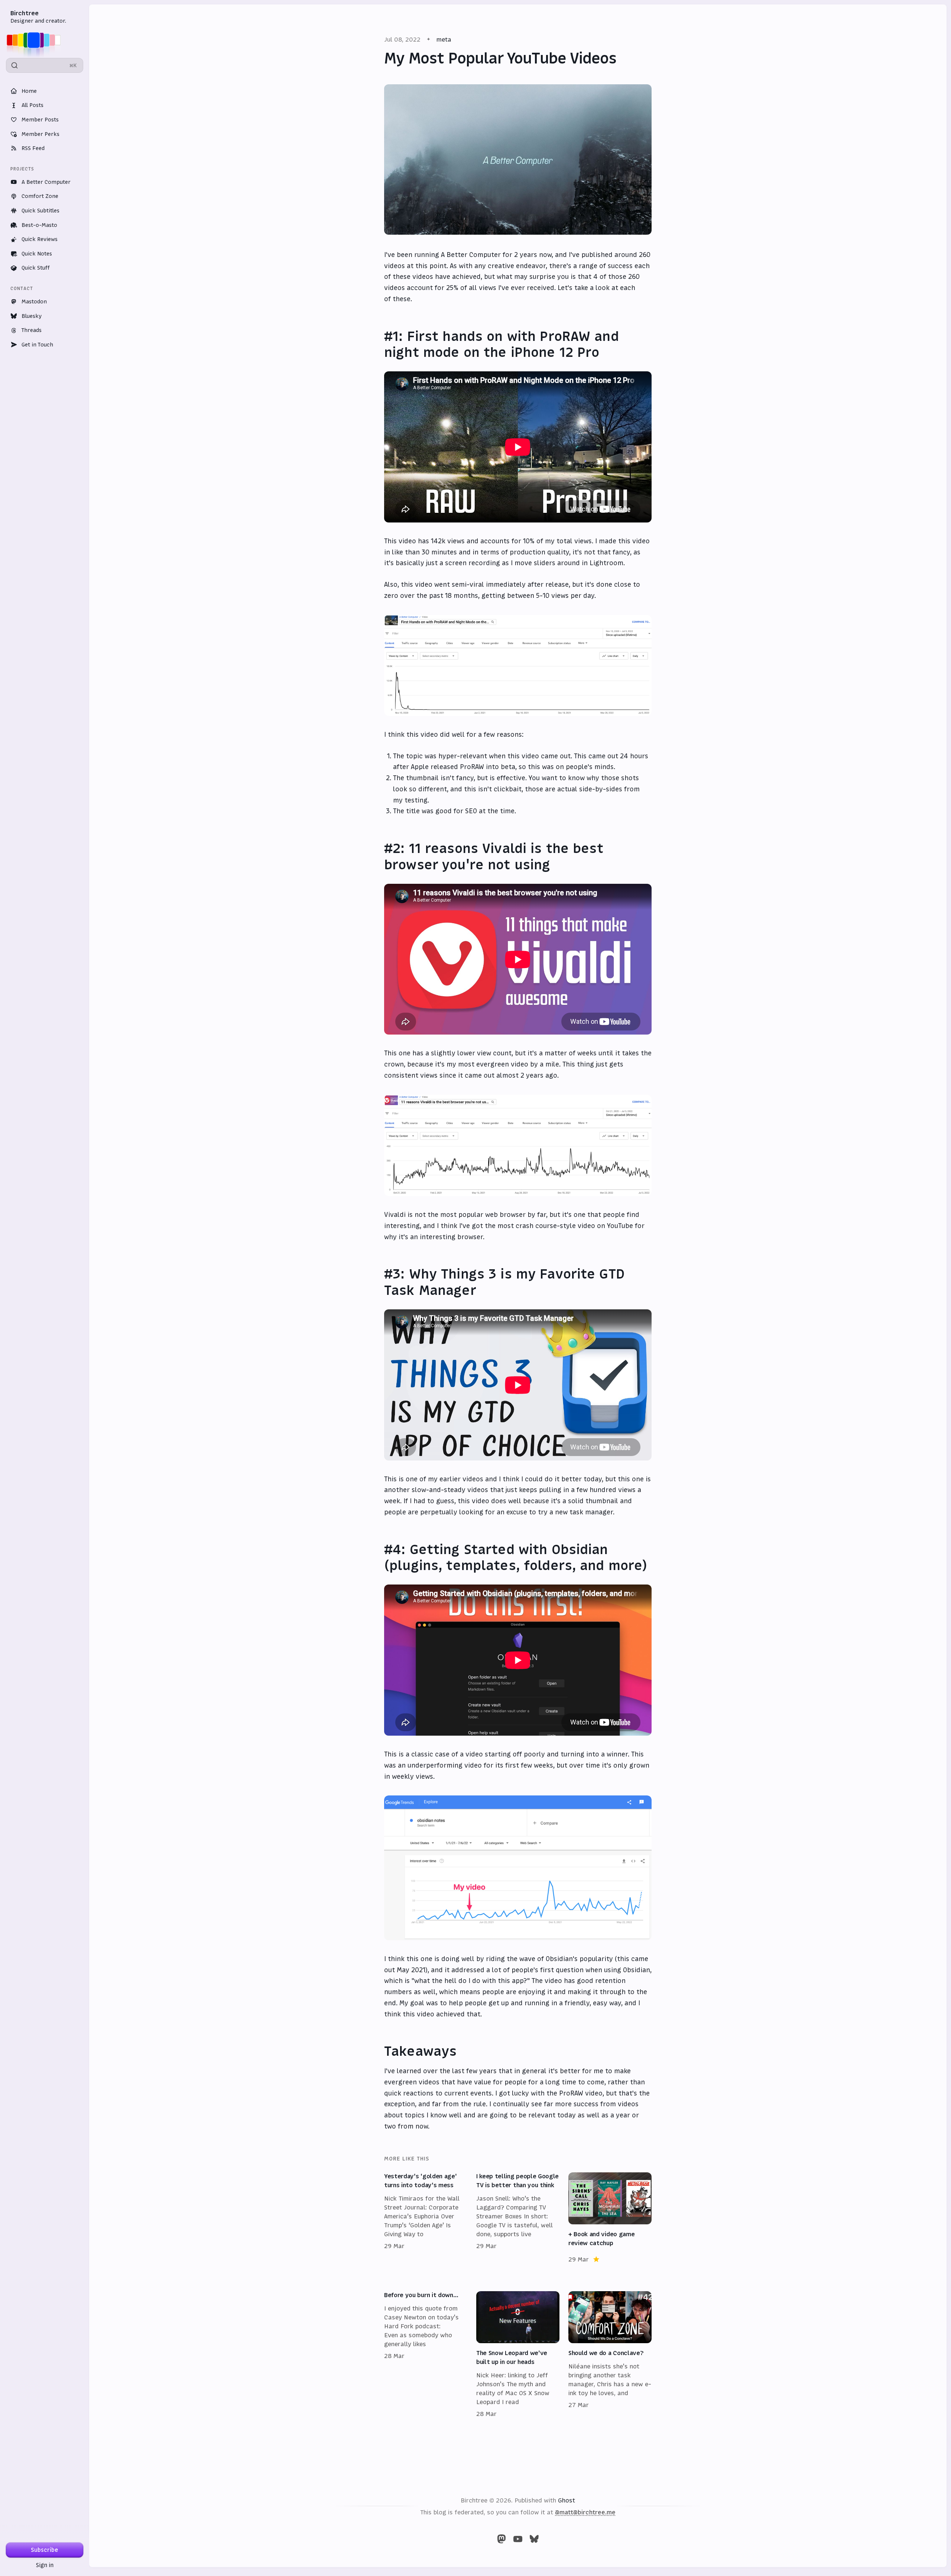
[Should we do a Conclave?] (610, 2355)
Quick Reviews (40, 239)
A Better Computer (46, 182)
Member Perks (40, 134)
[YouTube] (518, 2539)
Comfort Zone (40, 196)
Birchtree (25, 13)
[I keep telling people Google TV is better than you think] (518, 2218)
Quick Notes (37, 254)
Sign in (45, 2565)
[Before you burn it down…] (426, 2355)
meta (444, 39)
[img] (36, 40)
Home (29, 91)
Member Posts (40, 120)
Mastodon (34, 302)
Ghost (567, 2500)
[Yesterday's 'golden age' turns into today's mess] (426, 2218)
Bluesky (32, 316)
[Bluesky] (534, 2539)
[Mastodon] (502, 2539)
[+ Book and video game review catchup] (610, 2218)
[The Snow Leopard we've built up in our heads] (518, 2355)
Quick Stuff (36, 268)
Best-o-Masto (39, 225)
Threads (32, 330)
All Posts (33, 105)
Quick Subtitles (40, 211)
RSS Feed (33, 148)
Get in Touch (37, 345)
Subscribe (45, 2550)
